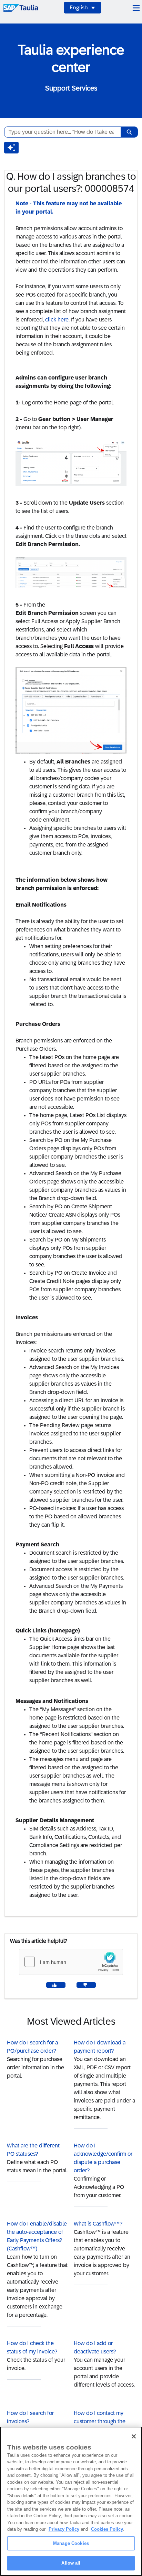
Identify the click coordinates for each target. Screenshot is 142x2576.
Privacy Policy (64, 2529)
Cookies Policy (107, 2529)
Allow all (71, 2563)
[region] (71, 2501)
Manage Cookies (71, 2543)
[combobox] (60, 132)
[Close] (134, 2436)
